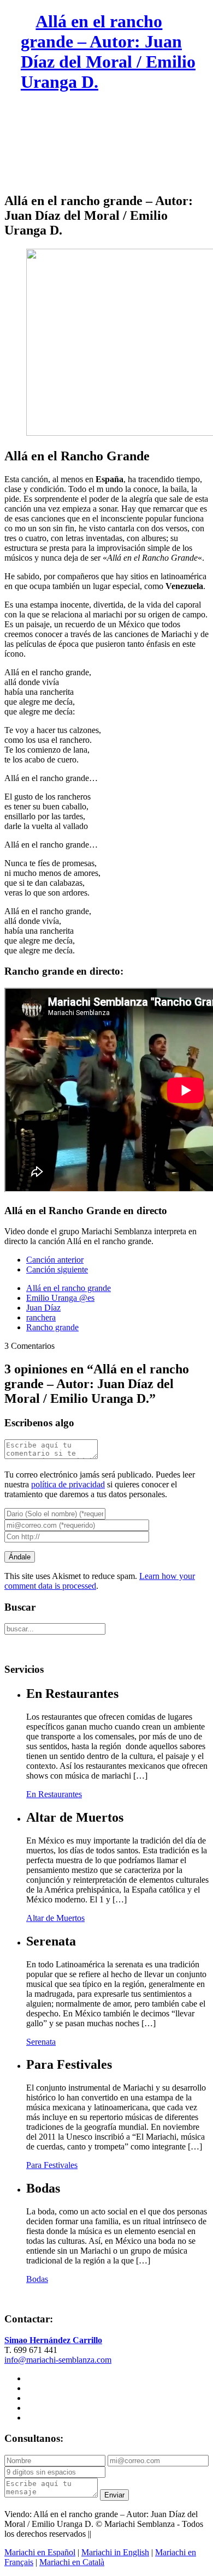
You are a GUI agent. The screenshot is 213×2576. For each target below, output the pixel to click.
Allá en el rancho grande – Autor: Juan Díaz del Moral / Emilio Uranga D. (108, 52)
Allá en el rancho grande (69, 1288)
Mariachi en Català (72, 2562)
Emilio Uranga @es (60, 1298)
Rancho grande (52, 1327)
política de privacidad (68, 1484)
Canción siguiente (57, 1269)
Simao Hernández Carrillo (53, 2340)
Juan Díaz (43, 1308)
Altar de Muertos (55, 1918)
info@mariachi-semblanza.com (58, 2360)
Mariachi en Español (40, 2552)
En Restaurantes (54, 1794)
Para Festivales (52, 2165)
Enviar (114, 2495)
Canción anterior (55, 1260)
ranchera (41, 1317)
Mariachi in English (115, 2552)
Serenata (41, 2042)
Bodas (37, 2279)
